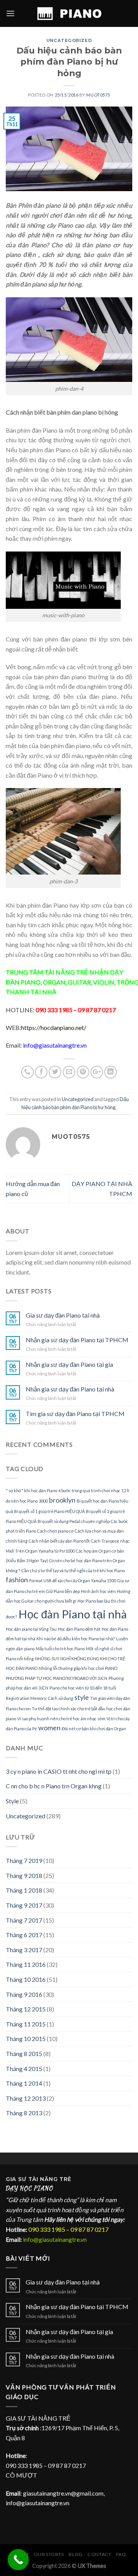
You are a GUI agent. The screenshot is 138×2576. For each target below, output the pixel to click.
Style (12, 1801)
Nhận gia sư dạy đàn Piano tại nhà (70, 1389)
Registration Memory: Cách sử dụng (39, 1698)
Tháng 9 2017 (24, 1905)
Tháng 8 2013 (24, 2113)
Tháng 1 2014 (24, 2083)
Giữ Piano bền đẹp (63, 1591)
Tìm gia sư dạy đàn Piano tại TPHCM (75, 1414)
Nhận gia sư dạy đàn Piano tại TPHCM (77, 1340)
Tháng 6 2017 (24, 1935)
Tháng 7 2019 (24, 1860)
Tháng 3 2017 (24, 1950)
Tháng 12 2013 (26, 2098)
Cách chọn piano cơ (55, 1531)
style (82, 1697)
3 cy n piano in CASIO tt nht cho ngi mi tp (59, 1771)
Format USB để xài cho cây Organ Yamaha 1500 (73, 1580)
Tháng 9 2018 (24, 1875)
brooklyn (62, 1500)
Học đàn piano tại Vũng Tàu (31, 1629)
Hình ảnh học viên (98, 1591)
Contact (99, 2554)
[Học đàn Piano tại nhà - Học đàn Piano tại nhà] (69, 13)
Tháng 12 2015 (26, 2009)
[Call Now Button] (18, 2560)
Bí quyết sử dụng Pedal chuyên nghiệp (74, 1521)
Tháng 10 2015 (26, 2039)
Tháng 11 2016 (26, 1964)
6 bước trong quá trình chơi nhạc (89, 1490)
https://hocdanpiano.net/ (54, 1027)
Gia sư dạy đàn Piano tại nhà (63, 1315)
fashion (17, 1580)
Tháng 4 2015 (24, 2069)
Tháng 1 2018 (24, 1890)
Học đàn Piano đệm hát (79, 1629)
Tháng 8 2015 (24, 2054)
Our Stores (49, 2554)
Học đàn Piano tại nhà (73, 1614)
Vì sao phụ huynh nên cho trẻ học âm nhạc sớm (61, 1719)
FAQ (121, 2554)
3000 (43, 1501)
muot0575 (98, 95)
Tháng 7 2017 (24, 1920)
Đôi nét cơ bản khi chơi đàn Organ (94, 1729)
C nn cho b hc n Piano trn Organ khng (54, 1786)
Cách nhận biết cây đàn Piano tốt (59, 1541)
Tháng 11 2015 (26, 2024)
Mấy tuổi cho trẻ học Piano (60, 1649)
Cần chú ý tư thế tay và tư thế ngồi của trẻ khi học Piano (73, 1570)
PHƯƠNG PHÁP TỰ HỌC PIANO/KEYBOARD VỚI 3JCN (57, 1678)
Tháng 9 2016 (24, 1994)
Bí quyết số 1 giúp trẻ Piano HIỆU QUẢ (49, 1511)
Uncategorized (69, 40)
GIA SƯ (17, 2179)
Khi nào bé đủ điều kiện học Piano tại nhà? (76, 1639)
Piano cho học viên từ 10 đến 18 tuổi (83, 1688)
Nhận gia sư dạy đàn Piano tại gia (69, 1364)
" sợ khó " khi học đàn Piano (31, 1490)
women (49, 1728)
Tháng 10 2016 (26, 1979)
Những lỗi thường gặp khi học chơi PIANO (78, 1668)
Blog (76, 2554)
